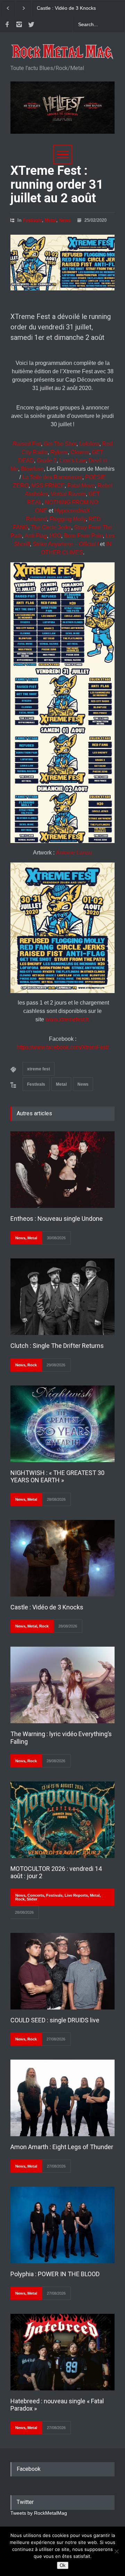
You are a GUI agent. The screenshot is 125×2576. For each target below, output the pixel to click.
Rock (32, 1365)
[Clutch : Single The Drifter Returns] (62, 1297)
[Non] (116, 2551)
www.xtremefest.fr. (68, 1019)
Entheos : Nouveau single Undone (57, 1219)
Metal (51, 220)
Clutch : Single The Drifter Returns (57, 1346)
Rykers (59, 452)
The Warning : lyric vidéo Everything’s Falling (64, 8)
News (65, 220)
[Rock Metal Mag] (62, 52)
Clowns (80, 452)
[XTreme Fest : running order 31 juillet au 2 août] (62, 263)
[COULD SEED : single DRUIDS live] (62, 1971)
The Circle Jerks (51, 527)
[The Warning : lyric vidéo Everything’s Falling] (62, 1685)
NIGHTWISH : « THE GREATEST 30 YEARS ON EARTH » (57, 1477)
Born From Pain (83, 536)
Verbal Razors (68, 494)
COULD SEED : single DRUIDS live (55, 2020)
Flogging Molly (68, 519)
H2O (55, 536)
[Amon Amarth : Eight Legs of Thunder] (62, 2098)
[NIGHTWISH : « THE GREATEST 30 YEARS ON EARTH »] (62, 1424)
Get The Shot (60, 444)
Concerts (36, 1895)
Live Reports (76, 1895)
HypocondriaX (72, 511)
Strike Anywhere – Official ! (66, 544)
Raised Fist (27, 444)
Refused (36, 519)
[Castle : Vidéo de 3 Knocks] (62, 1558)
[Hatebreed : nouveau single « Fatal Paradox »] (62, 2352)
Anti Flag (36, 536)
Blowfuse (32, 469)
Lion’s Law (73, 460)
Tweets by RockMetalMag (39, 2513)
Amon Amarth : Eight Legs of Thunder (62, 2147)
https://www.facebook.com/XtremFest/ (63, 1047)
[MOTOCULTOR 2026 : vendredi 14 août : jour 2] (62, 1820)
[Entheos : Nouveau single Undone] (62, 1170)
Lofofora (89, 444)
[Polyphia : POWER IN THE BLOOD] (62, 2225)
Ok (63, 2565)
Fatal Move (81, 486)
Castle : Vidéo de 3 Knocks (47, 1607)
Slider (32, 1899)
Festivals (32, 220)
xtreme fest (39, 1069)
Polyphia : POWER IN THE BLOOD (55, 2274)
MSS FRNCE (48, 486)
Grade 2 (47, 460)
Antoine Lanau (74, 853)
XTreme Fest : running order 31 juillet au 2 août (57, 184)
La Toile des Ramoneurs (52, 477)
